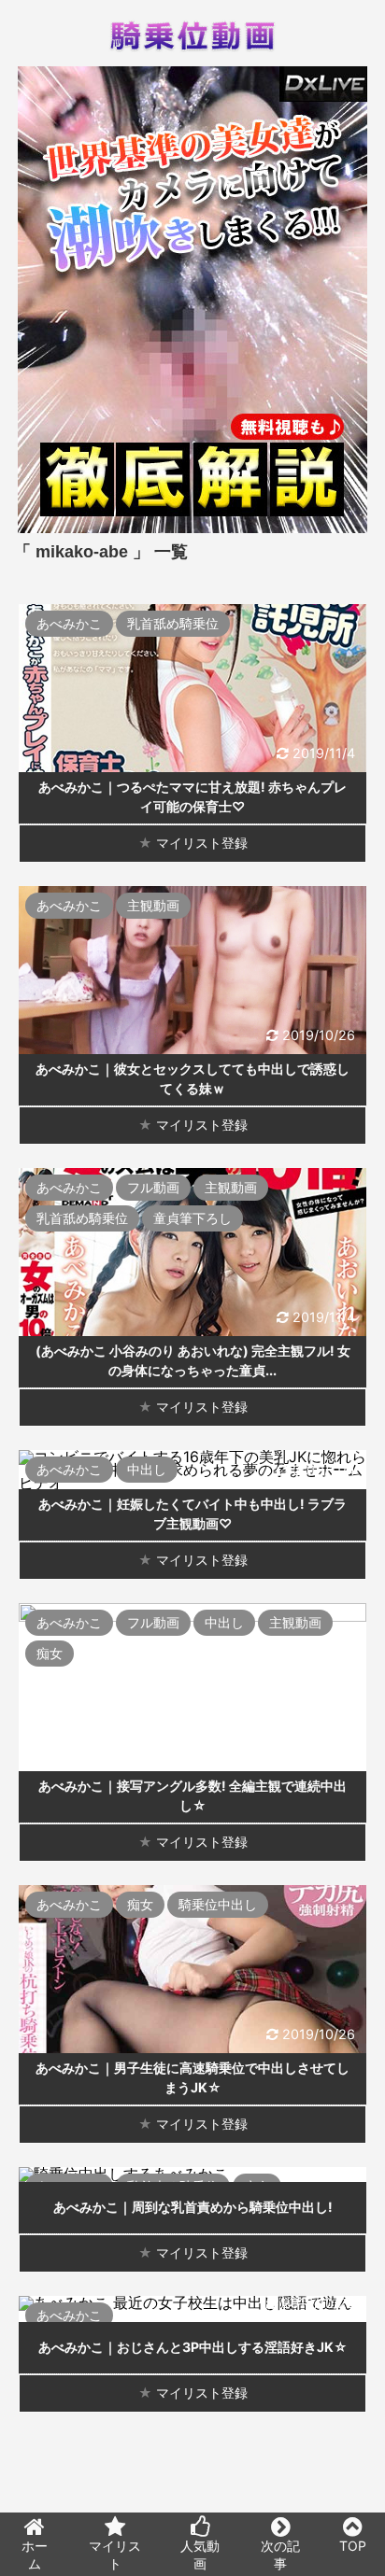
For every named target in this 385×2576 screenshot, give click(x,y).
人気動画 (200, 2555)
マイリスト (115, 2555)
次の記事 (280, 2555)
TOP (353, 2546)
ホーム (35, 2555)
